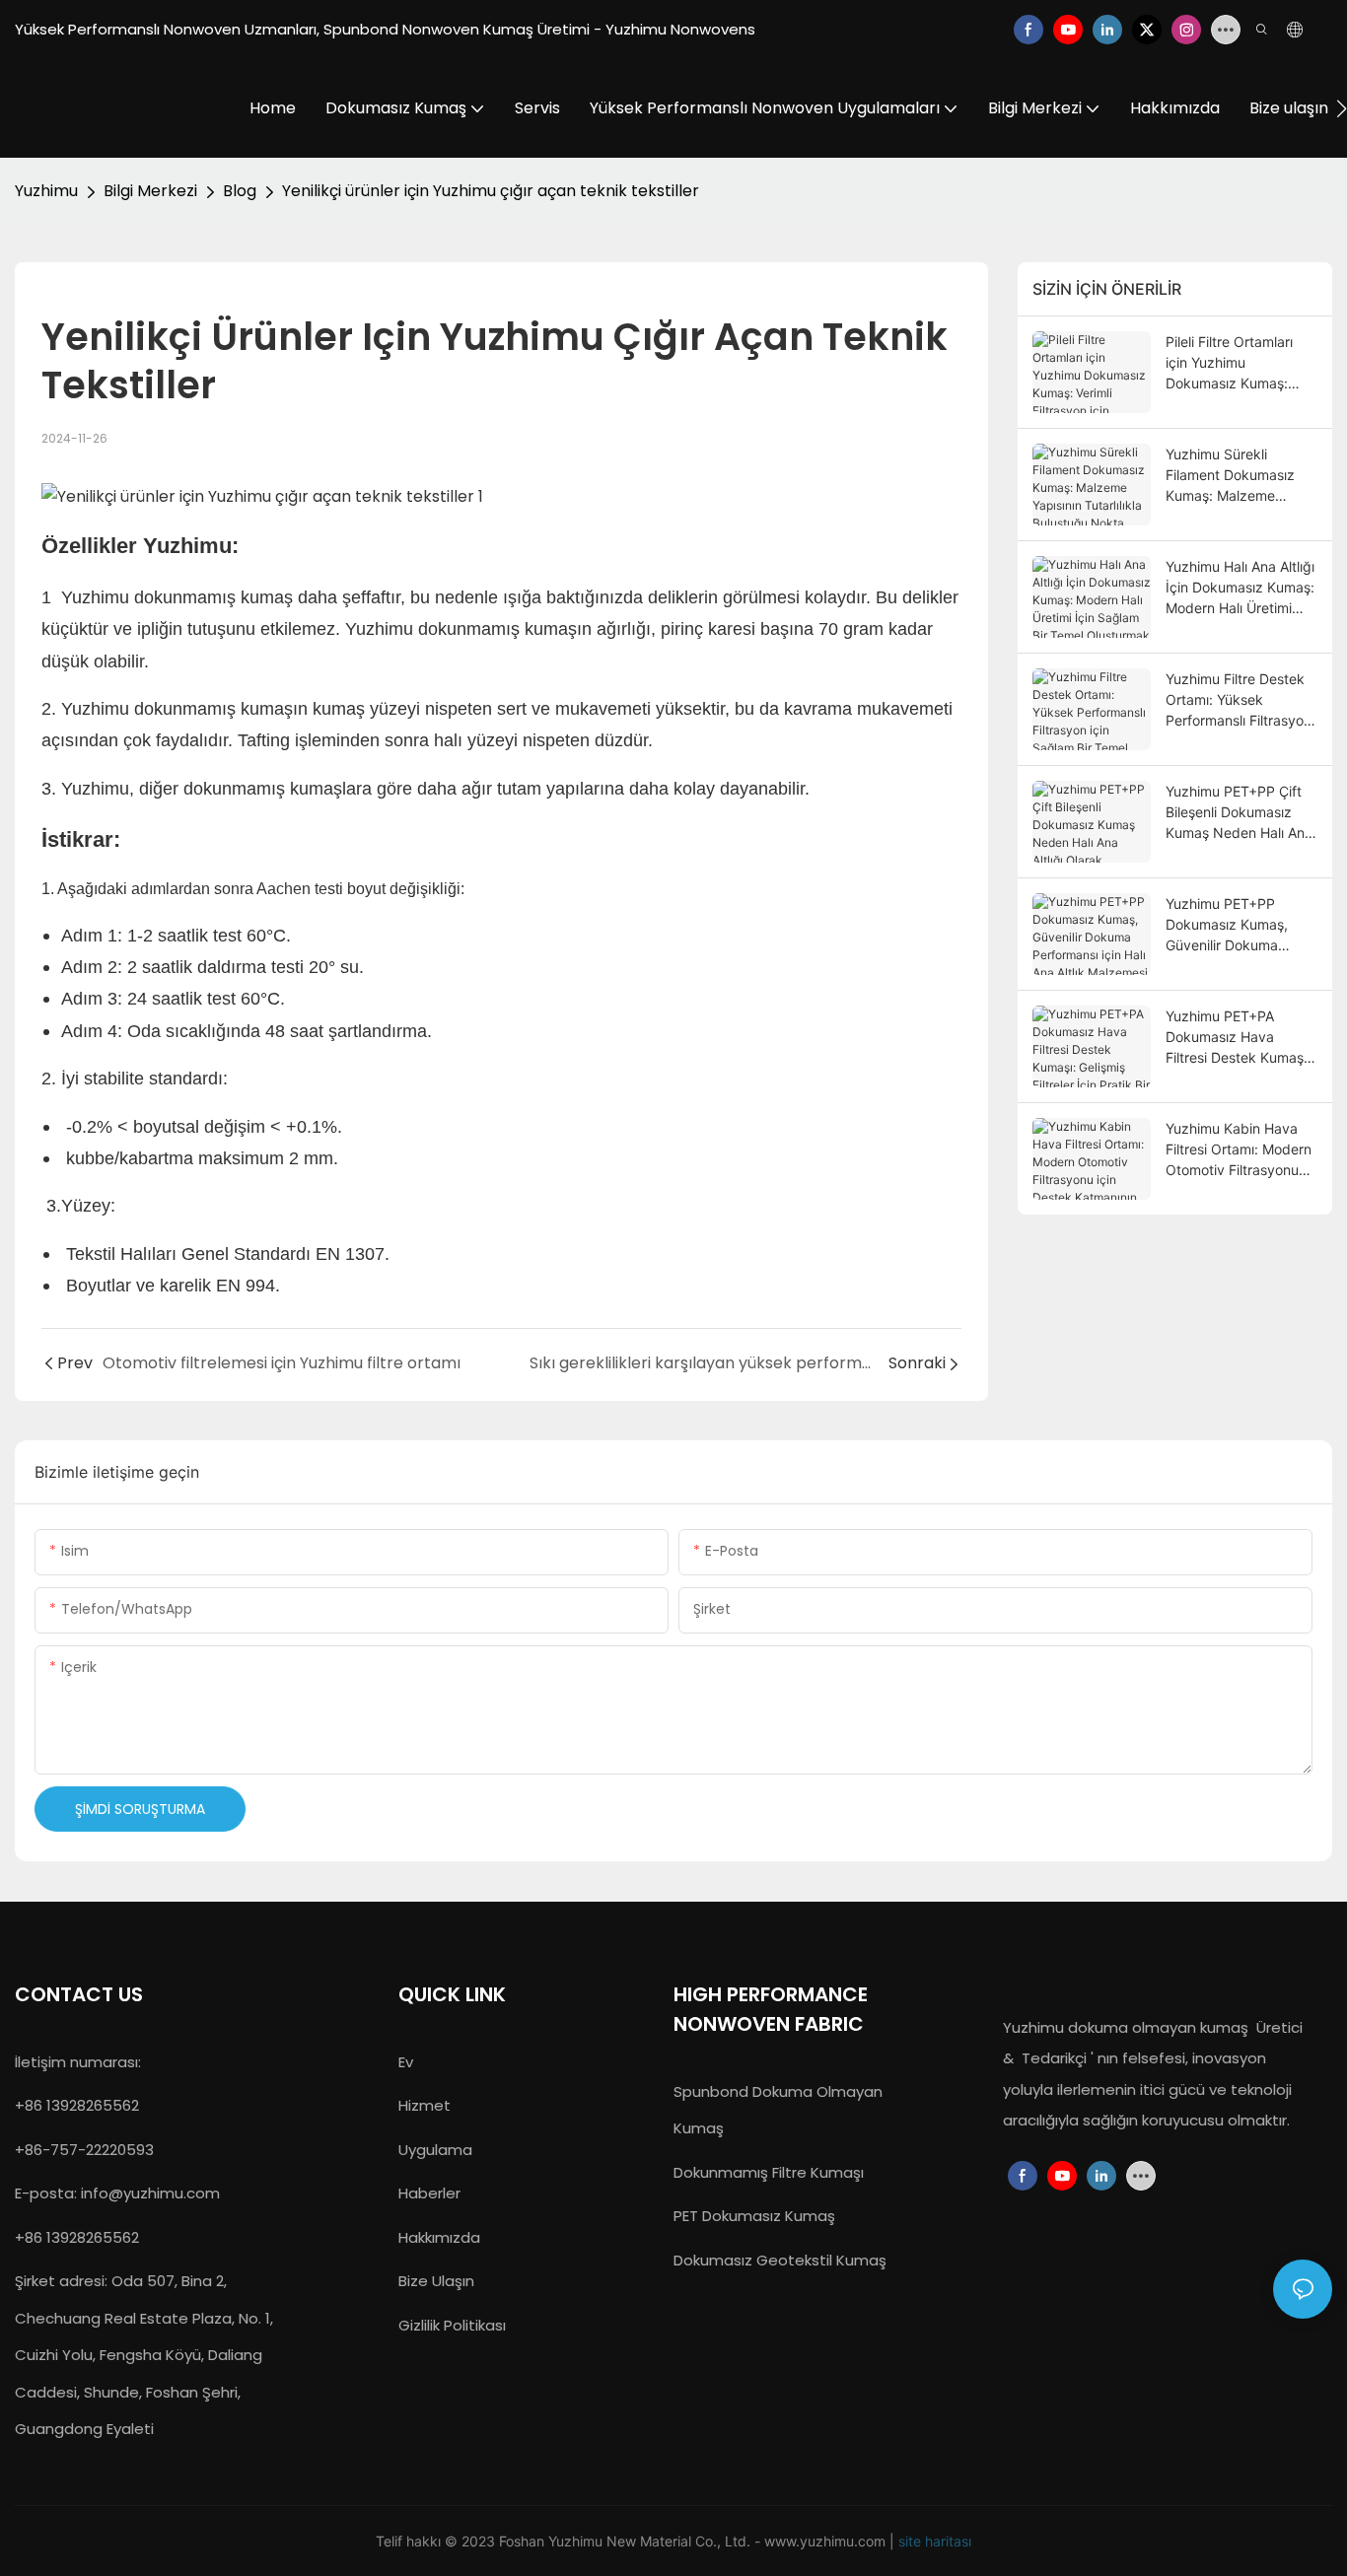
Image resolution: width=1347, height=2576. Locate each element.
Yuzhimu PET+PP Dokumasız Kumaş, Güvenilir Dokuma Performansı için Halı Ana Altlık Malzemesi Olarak (1231, 925)
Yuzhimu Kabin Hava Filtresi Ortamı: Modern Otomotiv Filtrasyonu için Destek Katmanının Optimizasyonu (1239, 1150)
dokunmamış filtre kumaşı (769, 2172)
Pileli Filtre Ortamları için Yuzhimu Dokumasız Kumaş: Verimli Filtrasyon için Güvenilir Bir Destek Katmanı (1232, 363)
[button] (1342, 108)
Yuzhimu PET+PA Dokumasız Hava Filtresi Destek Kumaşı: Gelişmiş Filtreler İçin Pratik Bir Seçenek (1238, 1038)
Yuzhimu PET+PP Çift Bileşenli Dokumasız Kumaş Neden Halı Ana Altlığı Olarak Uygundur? (1239, 813)
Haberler (429, 2193)
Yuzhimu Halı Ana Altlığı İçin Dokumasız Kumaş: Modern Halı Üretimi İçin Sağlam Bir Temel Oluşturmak (1240, 588)
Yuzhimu (46, 191)
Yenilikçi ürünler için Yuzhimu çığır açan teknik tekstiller (491, 191)
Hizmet (425, 2105)
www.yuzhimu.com (827, 2541)
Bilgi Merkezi (150, 191)
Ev (406, 2062)
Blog (240, 191)
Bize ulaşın (436, 2281)
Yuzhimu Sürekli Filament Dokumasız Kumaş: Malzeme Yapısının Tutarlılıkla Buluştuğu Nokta (1230, 476)
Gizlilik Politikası (452, 2325)
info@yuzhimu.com (150, 2193)
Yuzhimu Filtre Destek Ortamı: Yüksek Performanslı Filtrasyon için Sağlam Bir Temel (1239, 700)
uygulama (435, 2150)
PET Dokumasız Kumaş (754, 2216)
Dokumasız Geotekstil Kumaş (780, 2260)
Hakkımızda (439, 2237)
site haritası (935, 2541)
